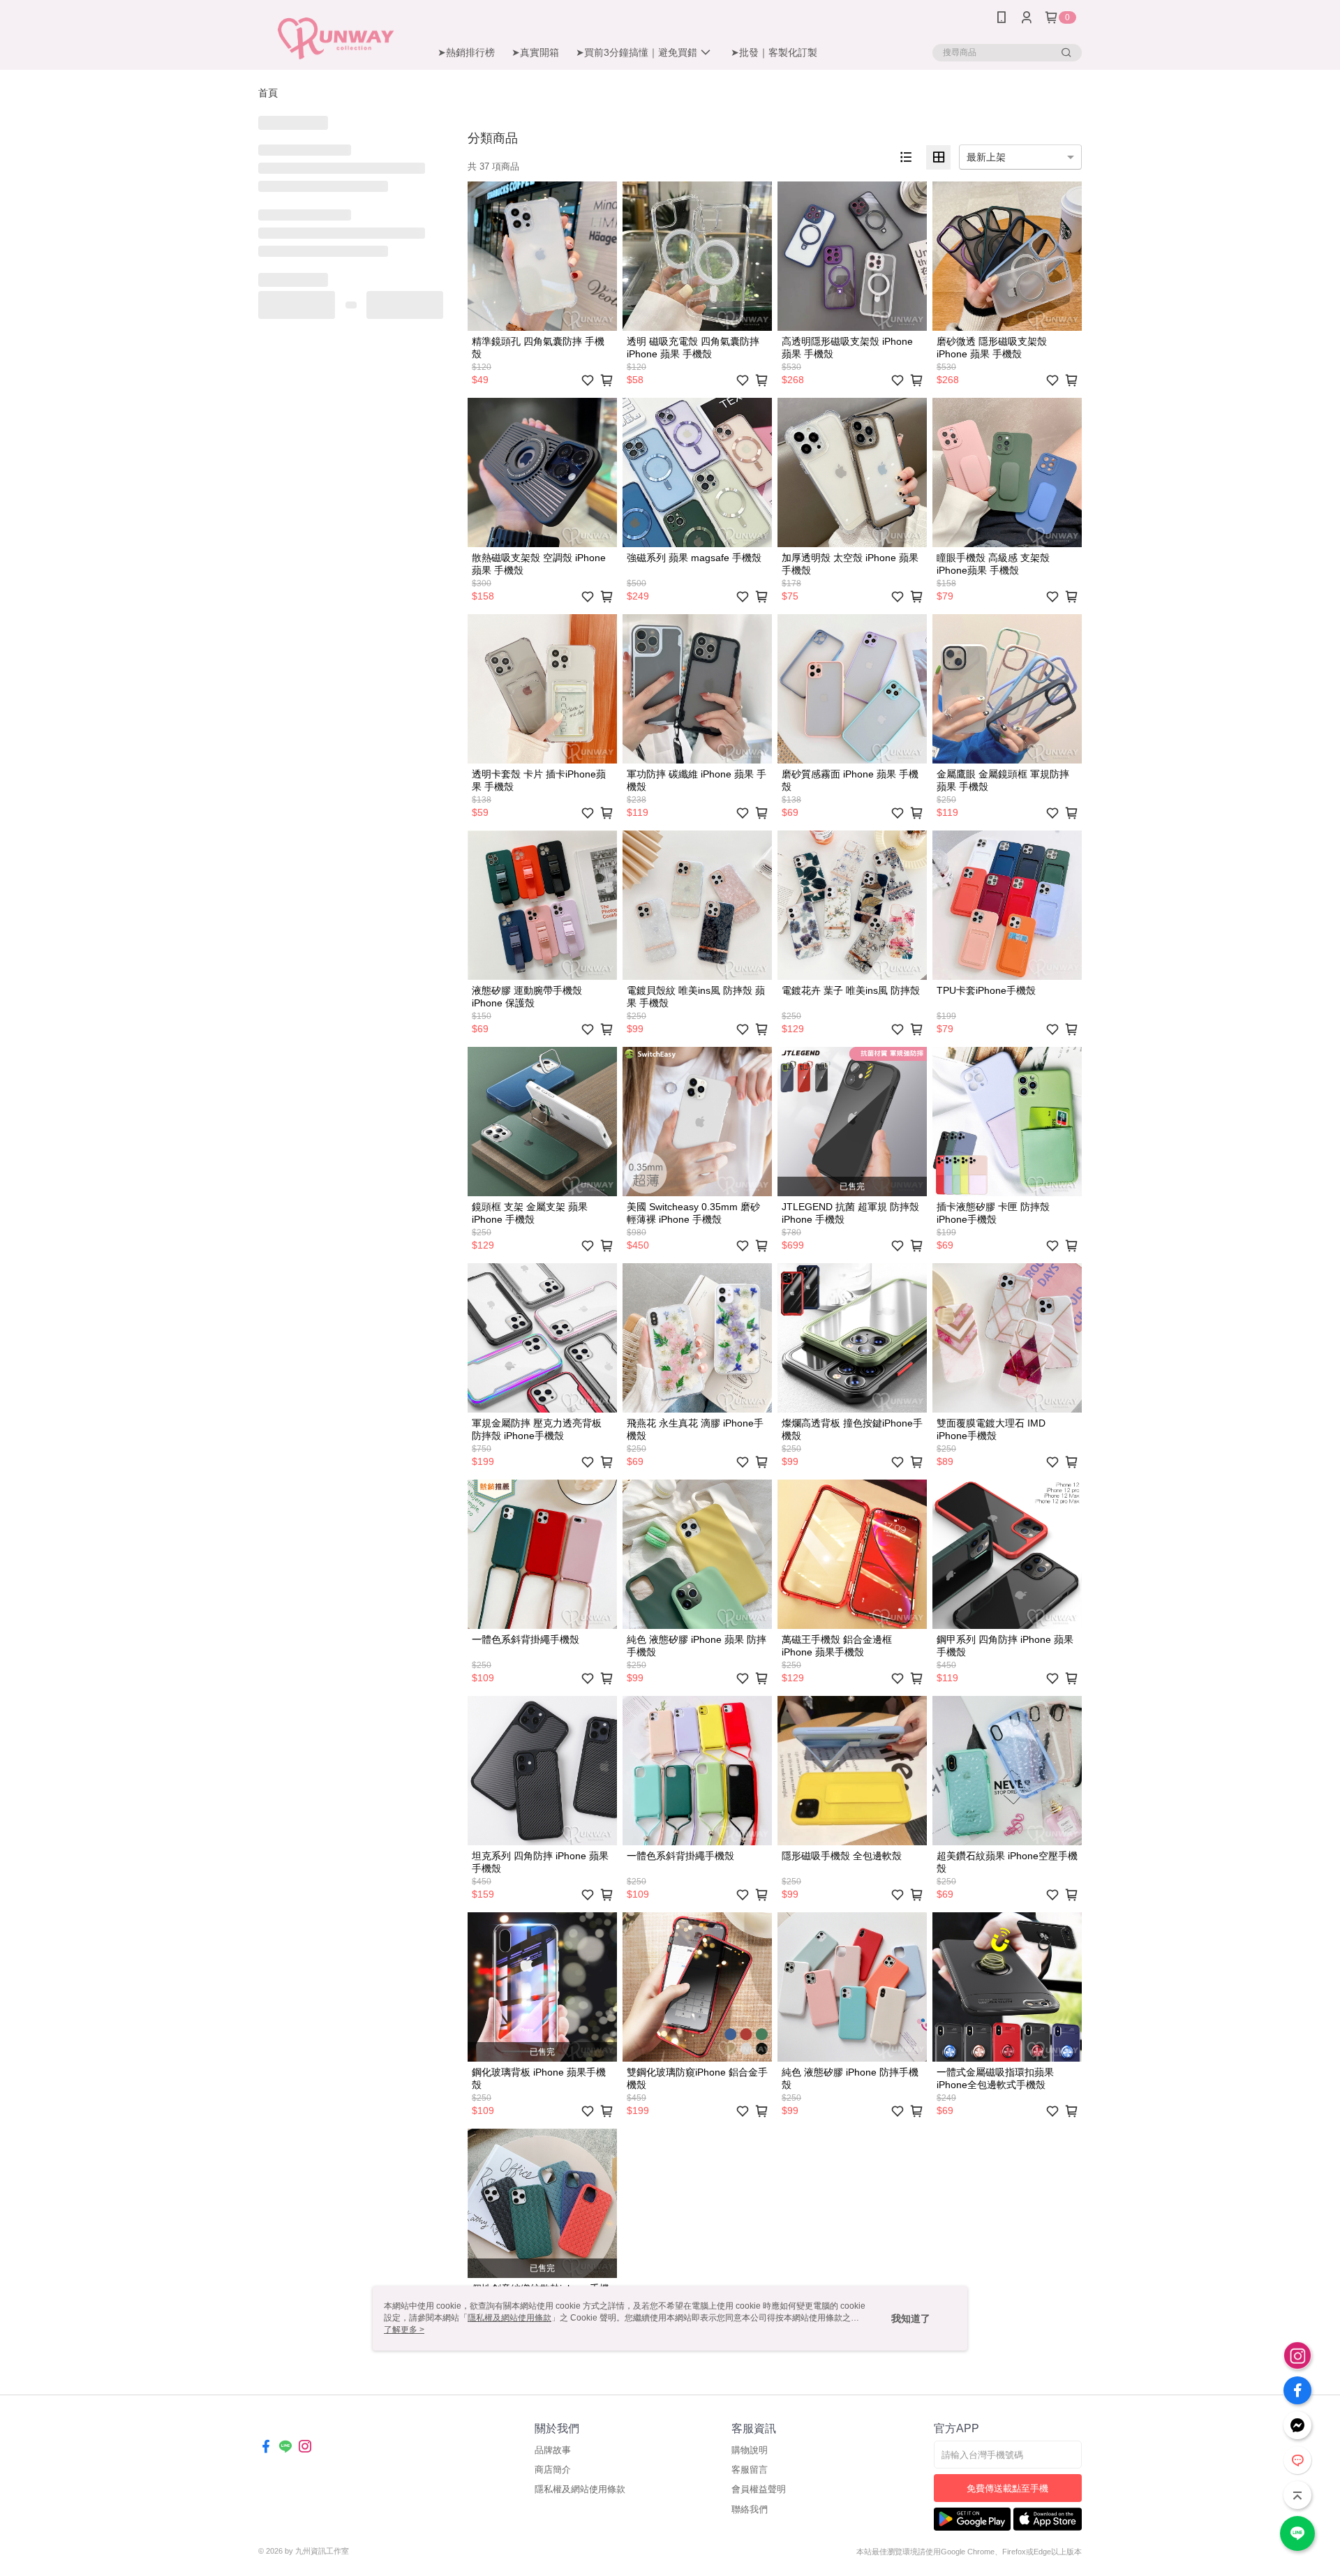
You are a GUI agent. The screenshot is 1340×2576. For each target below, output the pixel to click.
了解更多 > (404, 2330)
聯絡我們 (750, 2509)
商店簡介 (553, 2470)
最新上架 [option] (986, 157)
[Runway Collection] (336, 37)
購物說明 (750, 2450)
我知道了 (911, 2318)
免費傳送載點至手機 (1007, 2488)
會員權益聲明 (759, 2489)
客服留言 (750, 2470)
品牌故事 (553, 2450)
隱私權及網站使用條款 (580, 2489)
